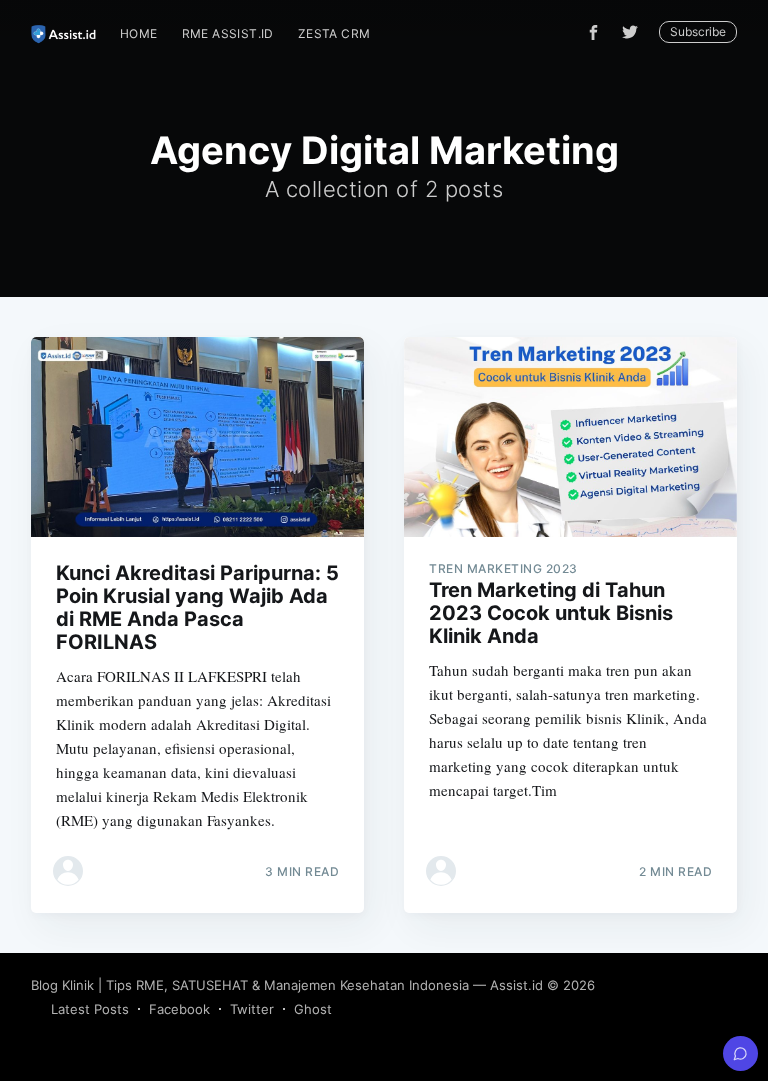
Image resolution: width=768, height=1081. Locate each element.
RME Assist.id (228, 33)
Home (139, 33)
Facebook (179, 1009)
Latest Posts (90, 1009)
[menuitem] (139, 33)
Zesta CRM (334, 33)
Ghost (313, 1009)
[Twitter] (635, 32)
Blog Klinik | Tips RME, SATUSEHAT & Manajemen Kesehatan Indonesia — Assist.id (287, 985)
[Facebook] (593, 32)
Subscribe (698, 31)
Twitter (252, 1009)
